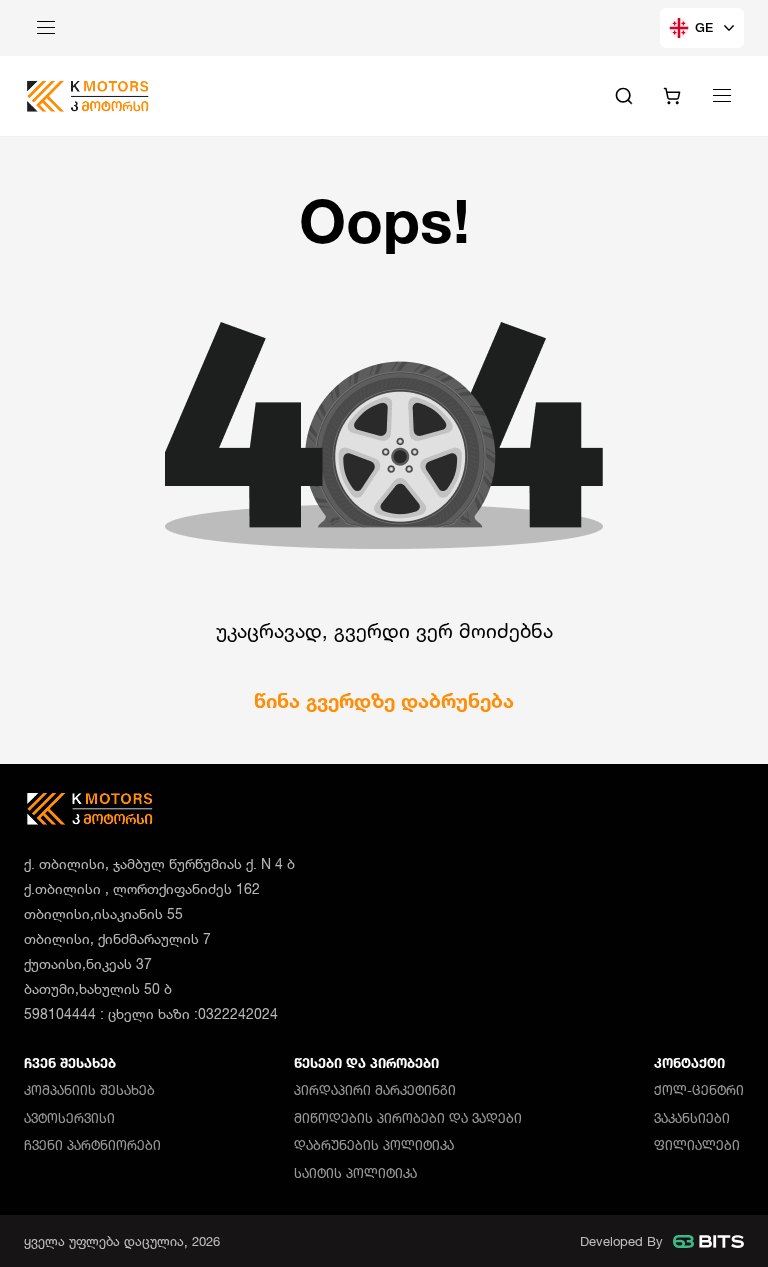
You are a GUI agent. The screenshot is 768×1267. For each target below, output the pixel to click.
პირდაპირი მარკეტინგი (375, 1090)
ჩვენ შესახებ (70, 1063)
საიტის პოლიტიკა (355, 1173)
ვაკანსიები (692, 1118)
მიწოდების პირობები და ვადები (408, 1118)
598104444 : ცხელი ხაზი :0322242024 (151, 1013)
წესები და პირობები (366, 1063)
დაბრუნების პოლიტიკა (374, 1145)
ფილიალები (697, 1145)
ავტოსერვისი (69, 1118)
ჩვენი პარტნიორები (92, 1145)
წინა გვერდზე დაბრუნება (384, 701)
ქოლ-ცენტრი (699, 1090)
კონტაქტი (689, 1063)
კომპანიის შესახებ (89, 1090)
